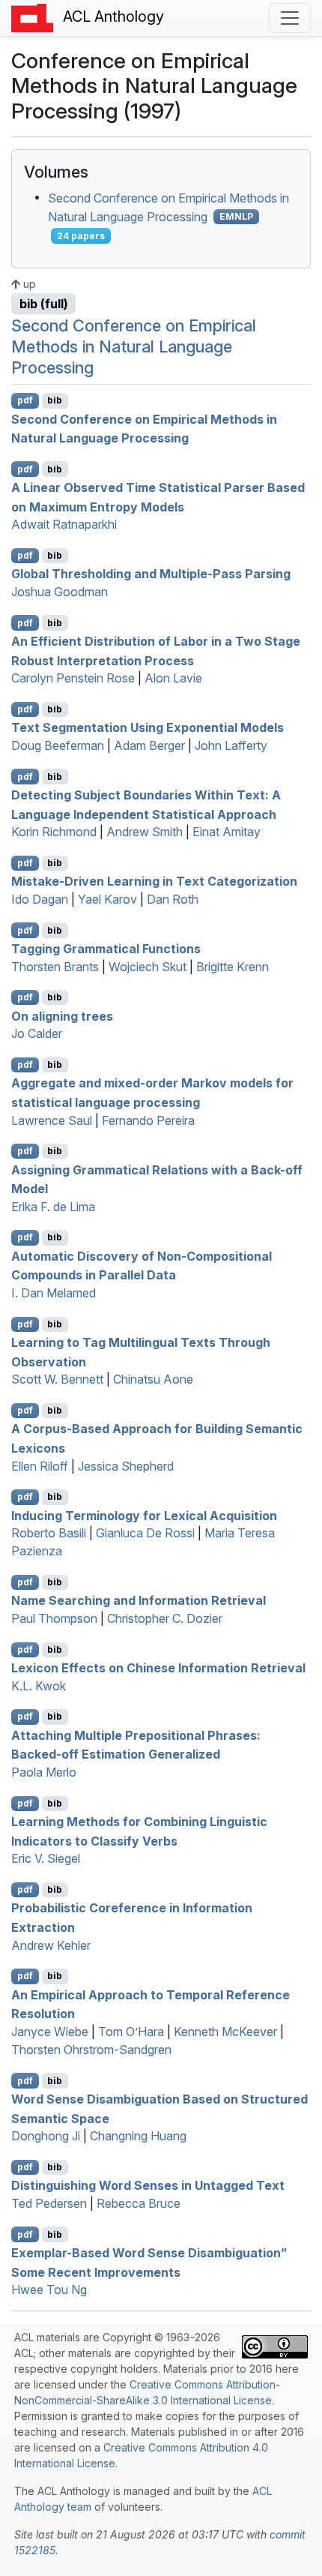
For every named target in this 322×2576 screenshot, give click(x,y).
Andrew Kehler (51, 1945)
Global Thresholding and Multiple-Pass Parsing (151, 574)
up (28, 284)
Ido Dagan (40, 899)
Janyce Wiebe (50, 2032)
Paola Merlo (44, 1772)
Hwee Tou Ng (49, 2290)
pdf (25, 400)
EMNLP (236, 216)
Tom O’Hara (131, 2032)
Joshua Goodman (60, 592)
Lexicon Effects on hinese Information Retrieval (158, 1668)
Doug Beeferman (58, 745)
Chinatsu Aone (153, 1379)
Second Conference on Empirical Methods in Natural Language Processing (134, 346)
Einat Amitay (227, 832)
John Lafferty (231, 745)
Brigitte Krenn (233, 967)
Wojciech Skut (148, 967)
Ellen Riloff (40, 1466)
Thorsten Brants (55, 967)
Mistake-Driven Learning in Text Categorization (154, 881)
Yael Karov (107, 899)
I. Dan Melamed (54, 1293)
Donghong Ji (46, 2136)
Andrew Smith (145, 832)
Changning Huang (138, 2136)
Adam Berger (149, 745)
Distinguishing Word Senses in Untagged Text (148, 2185)
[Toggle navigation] (290, 18)
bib (55, 400)
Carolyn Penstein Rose (73, 678)
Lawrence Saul (52, 1120)
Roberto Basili (49, 1533)
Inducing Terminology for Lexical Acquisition (144, 1515)
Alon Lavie (173, 678)
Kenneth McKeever (225, 2032)
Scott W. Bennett (57, 1379)
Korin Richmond (54, 832)
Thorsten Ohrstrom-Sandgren (91, 2050)
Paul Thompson (54, 1618)
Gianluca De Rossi (145, 1533)
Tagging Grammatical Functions (106, 949)
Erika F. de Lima (53, 1207)
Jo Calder (37, 1033)
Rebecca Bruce (139, 2203)
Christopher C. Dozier (165, 1618)
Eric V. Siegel (46, 1858)
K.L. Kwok (39, 1686)
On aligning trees (62, 1015)
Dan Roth (173, 899)
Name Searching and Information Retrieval (139, 1600)
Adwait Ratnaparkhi (64, 524)
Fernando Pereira (148, 1120)
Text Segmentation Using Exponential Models (148, 727)
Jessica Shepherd (126, 1466)
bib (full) (44, 304)
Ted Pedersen (49, 2203)
